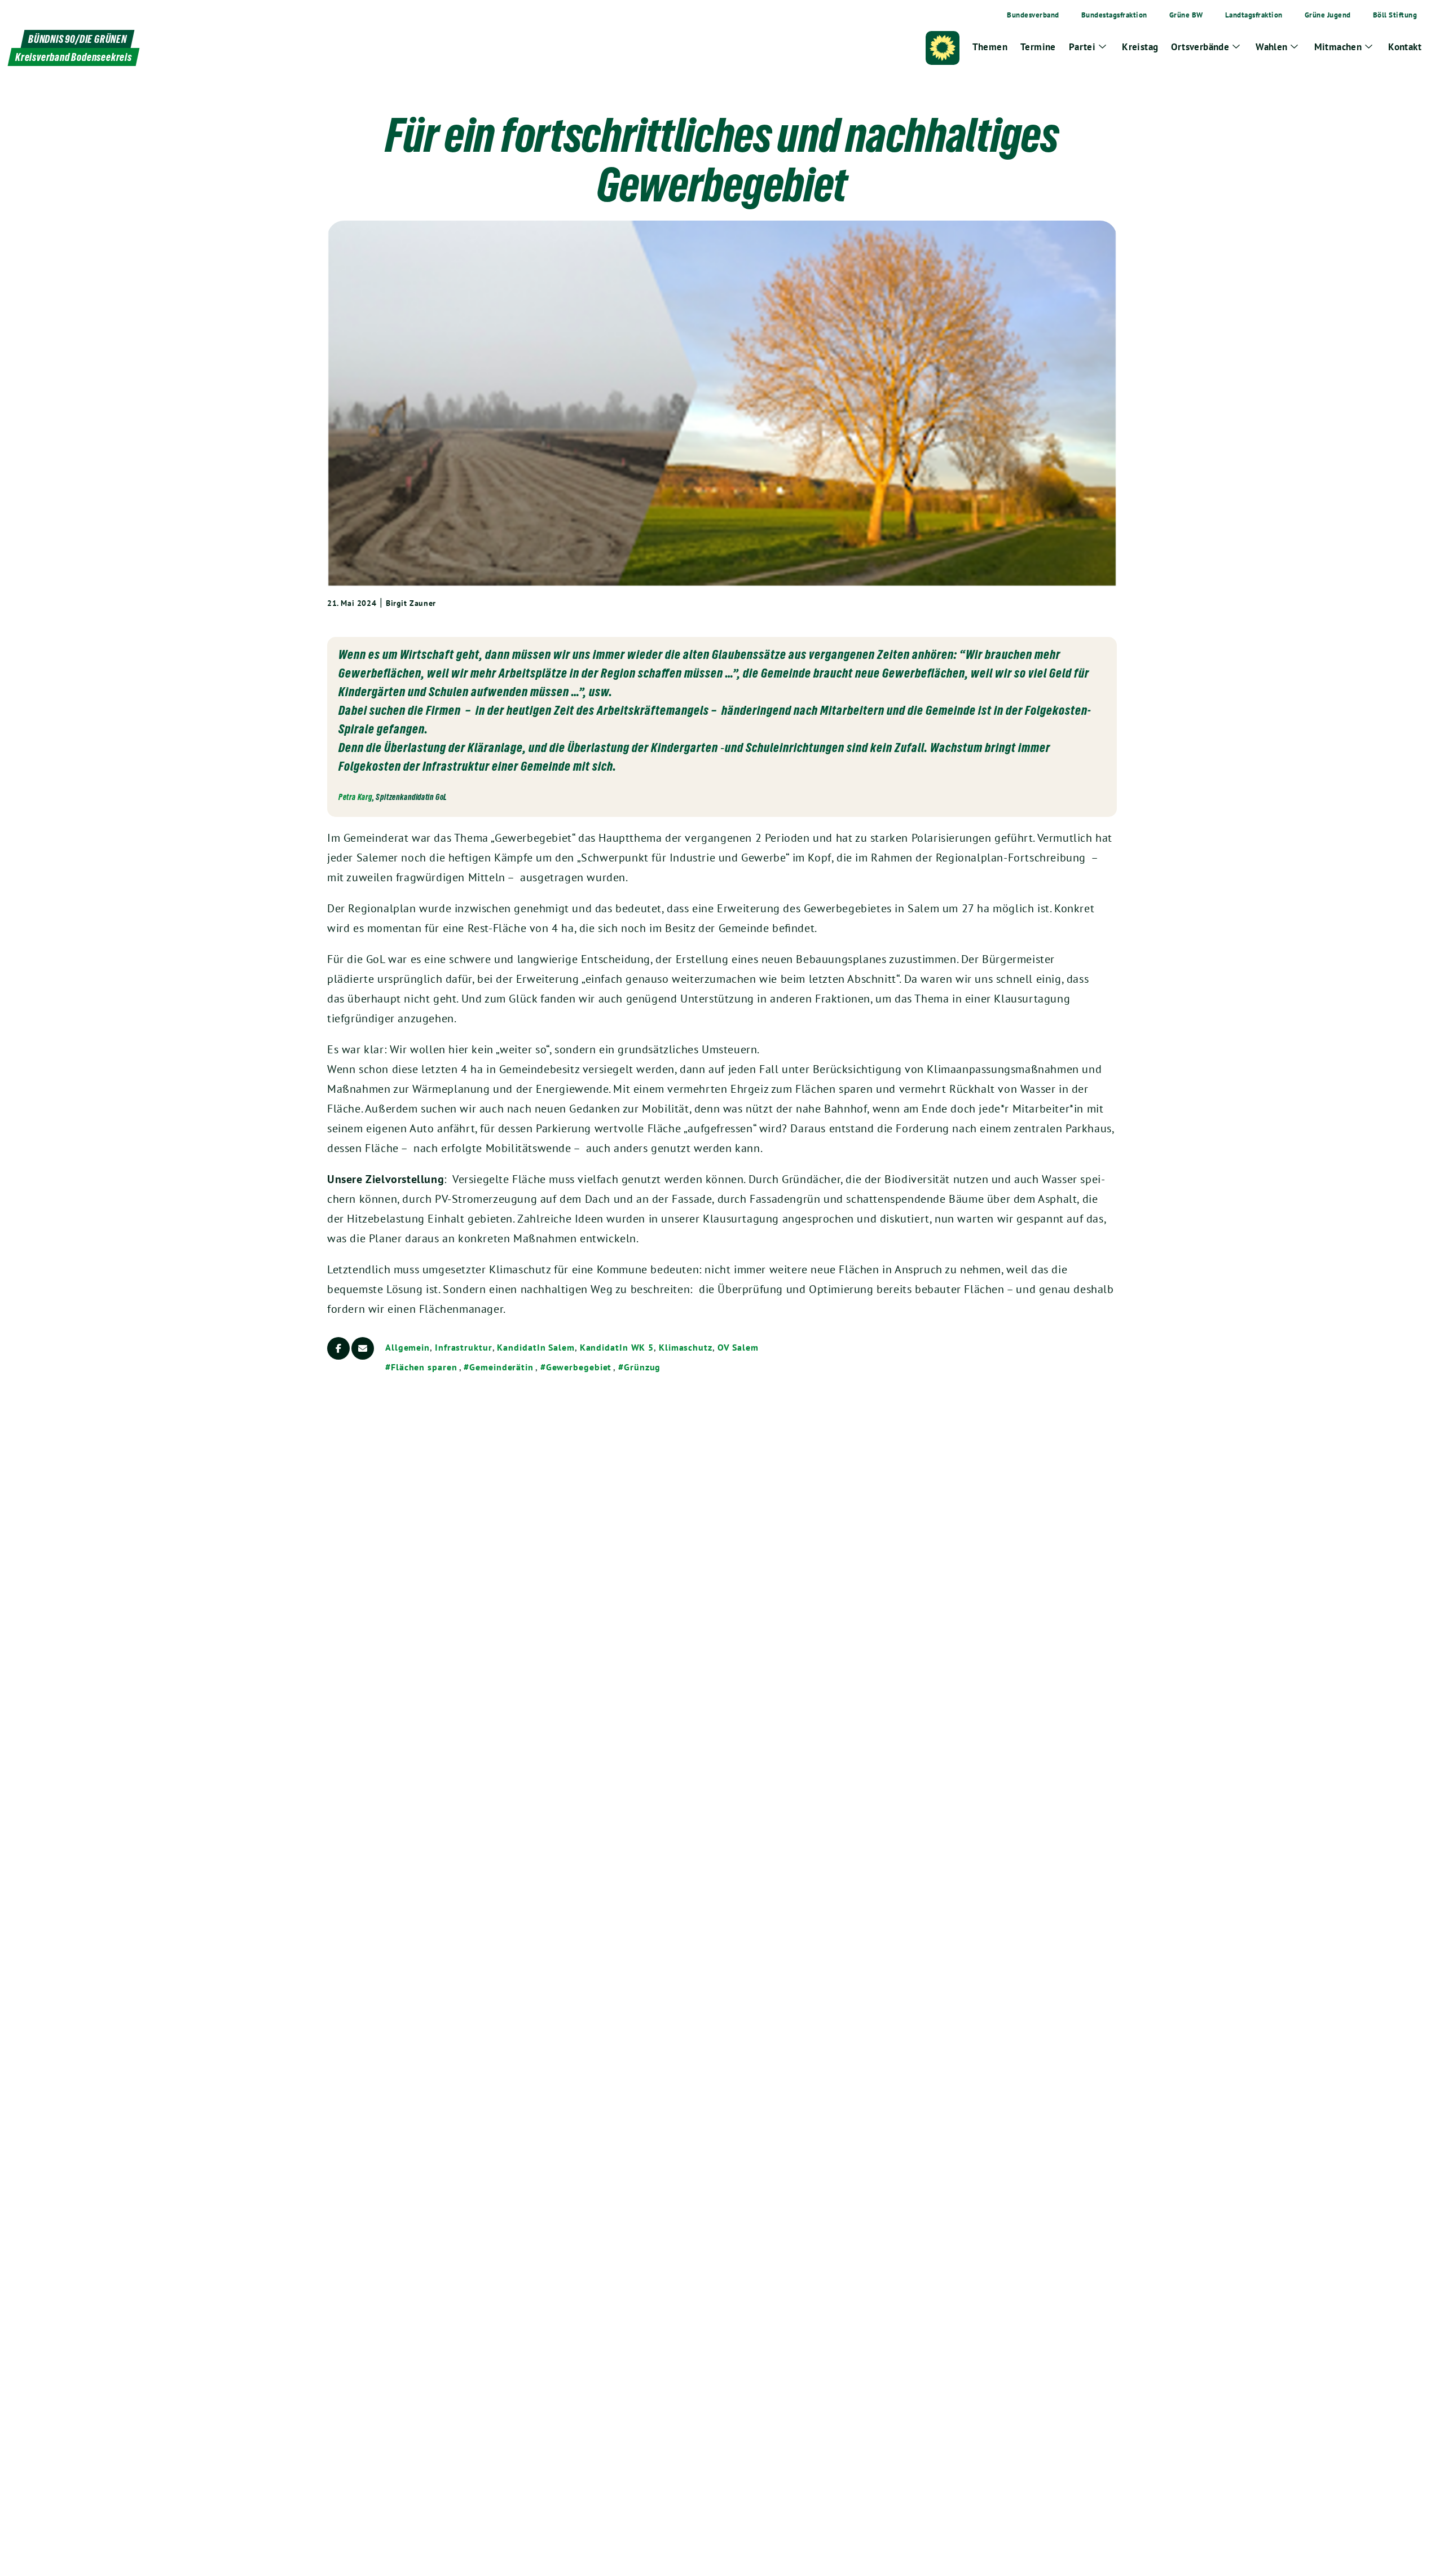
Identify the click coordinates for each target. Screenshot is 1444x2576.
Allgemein (408, 1347)
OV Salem (738, 1347)
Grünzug (642, 1367)
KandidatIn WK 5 (617, 1347)
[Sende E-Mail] (363, 1348)
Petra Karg (355, 797)
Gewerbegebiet (579, 1367)
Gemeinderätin (501, 1367)
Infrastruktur (464, 1347)
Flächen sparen (424, 1367)
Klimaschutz (686, 1347)
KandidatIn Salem (536, 1347)
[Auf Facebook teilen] (338, 1348)
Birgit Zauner (411, 603)
